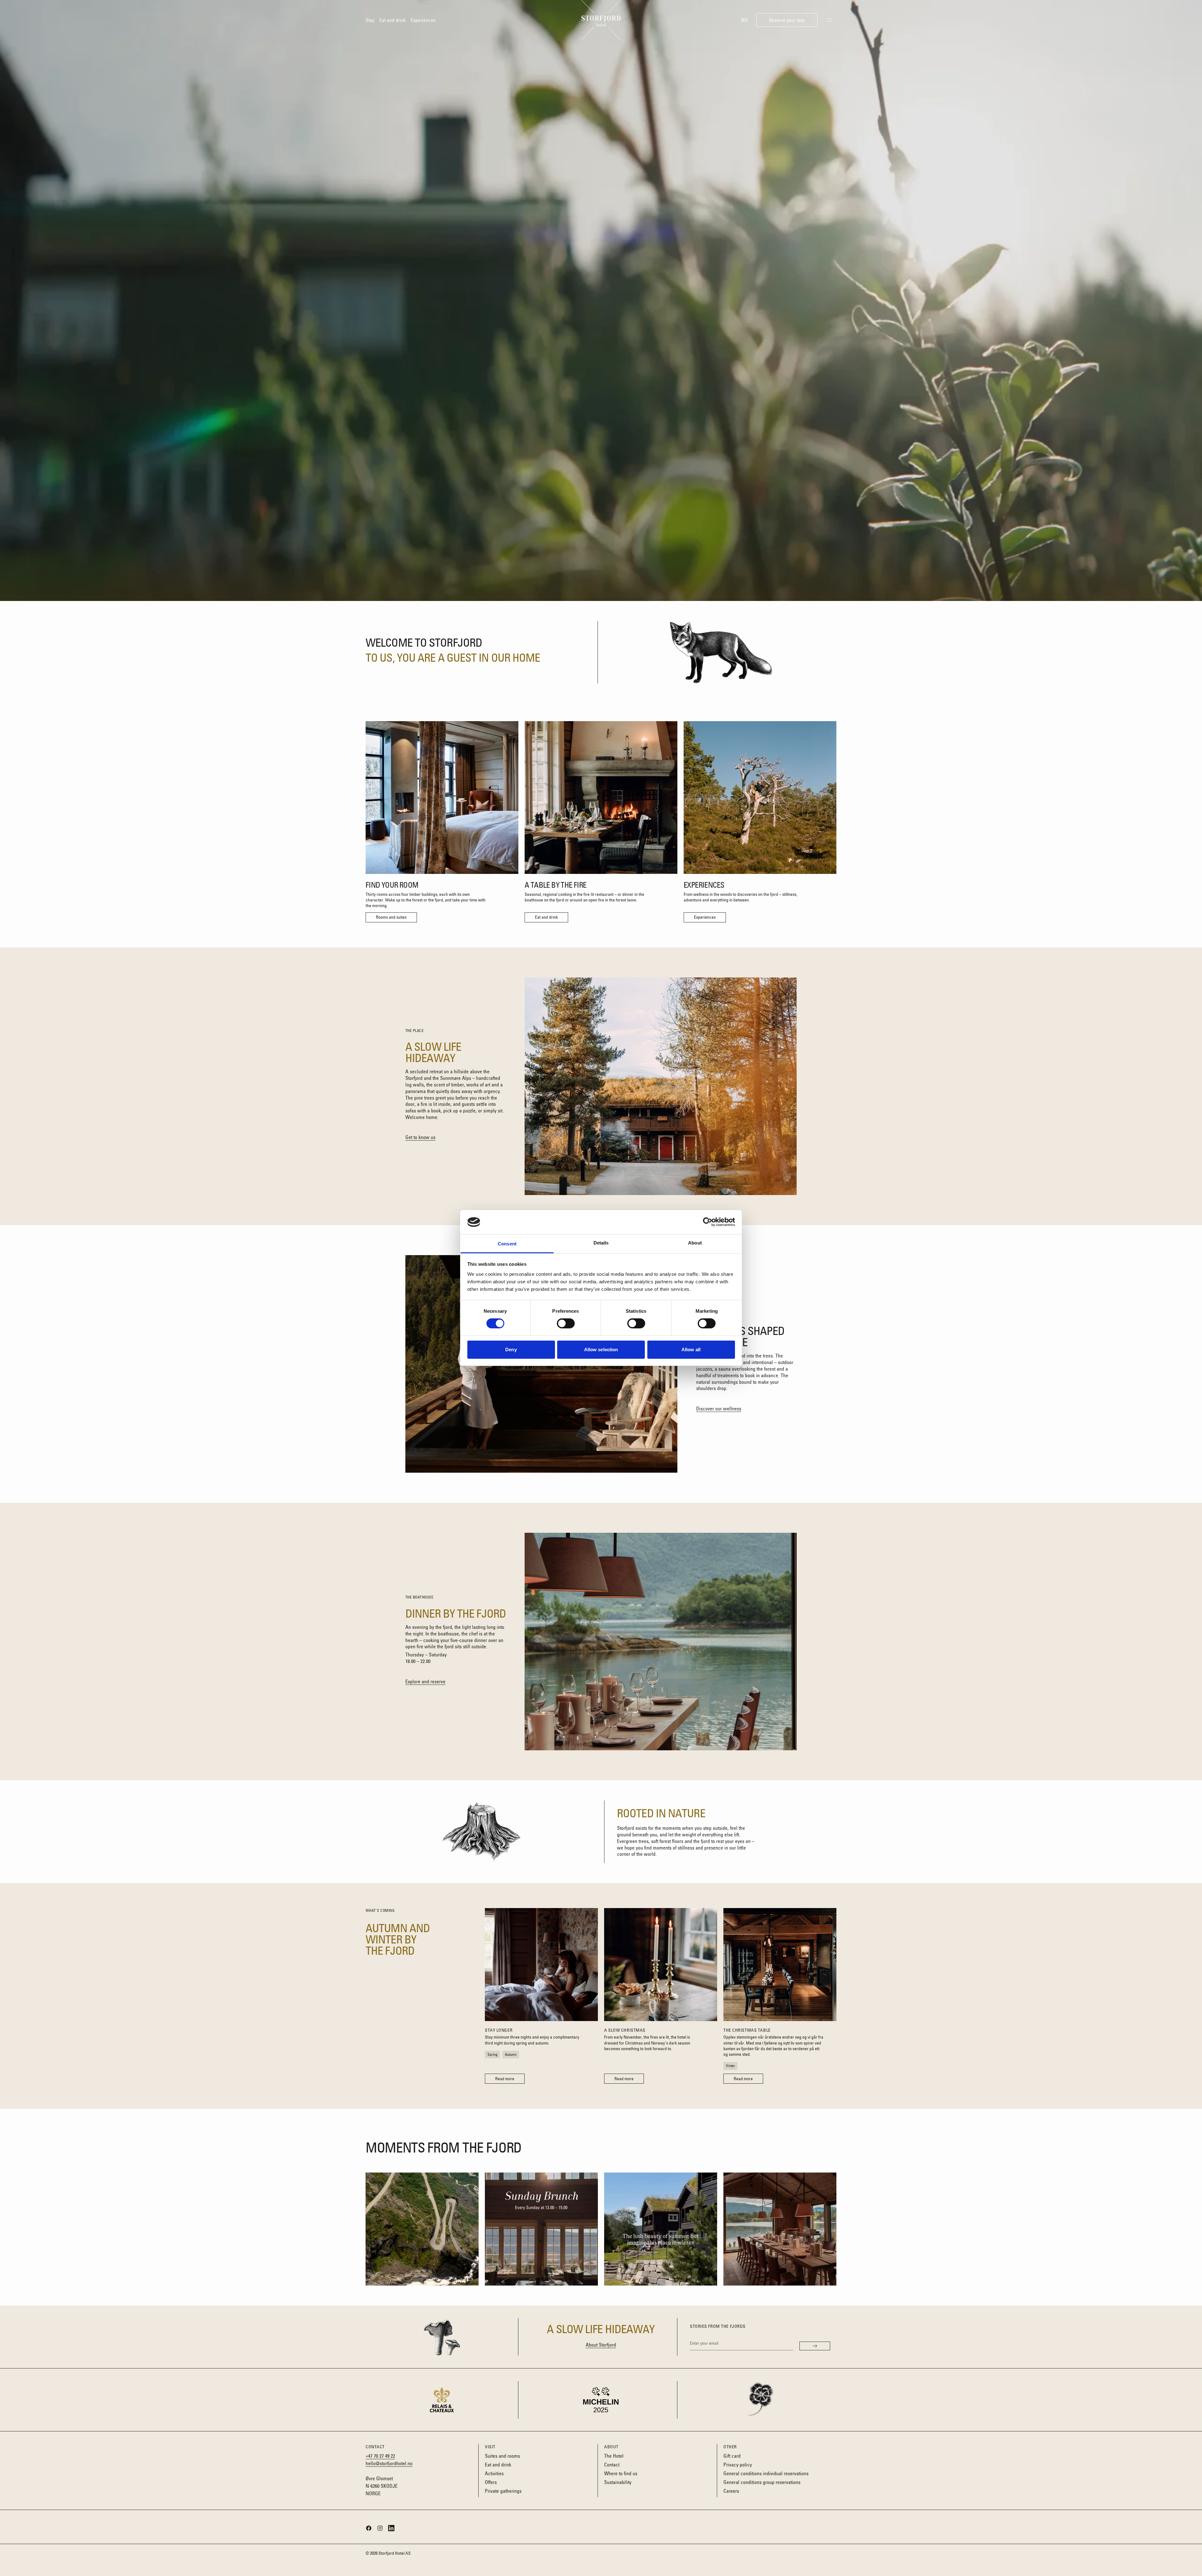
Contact (612, 2465)
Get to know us (420, 1137)
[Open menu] (830, 20)
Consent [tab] (507, 1244)
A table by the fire (556, 885)
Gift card (732, 2456)
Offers (491, 2482)
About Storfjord (601, 2345)
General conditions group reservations (762, 2482)
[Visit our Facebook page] (369, 2528)
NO (745, 20)
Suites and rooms (502, 2456)
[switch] (566, 1323)
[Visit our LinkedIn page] (391, 2528)
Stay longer (499, 2030)
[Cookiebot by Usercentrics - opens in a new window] (708, 1222)
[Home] (601, 20)
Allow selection (601, 1350)
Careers (731, 2491)
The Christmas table (747, 2030)
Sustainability (618, 2482)
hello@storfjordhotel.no (389, 2463)
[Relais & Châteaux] (442, 2400)
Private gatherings (503, 2491)
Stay (370, 20)
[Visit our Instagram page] (380, 2528)
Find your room (392, 885)
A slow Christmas (625, 2030)
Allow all (691, 1350)
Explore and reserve (425, 1681)
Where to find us (621, 2473)
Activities (494, 2473)
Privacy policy (738, 2465)
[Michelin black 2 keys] (601, 2400)
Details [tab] (601, 1243)
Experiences (423, 20)
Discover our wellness (719, 1409)
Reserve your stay (793, 22)
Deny (511, 1350)
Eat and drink (393, 20)
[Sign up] (815, 2346)
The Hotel (614, 2456)
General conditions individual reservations (766, 2473)
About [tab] (695, 1243)
